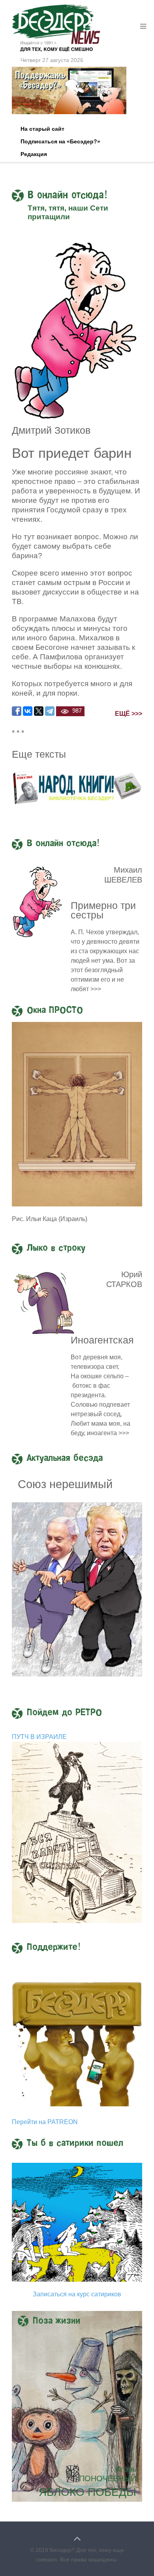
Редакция (34, 154)
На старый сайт (42, 129)
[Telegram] (50, 711)
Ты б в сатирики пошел (75, 2143)
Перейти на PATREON (45, 2122)
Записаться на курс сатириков (77, 2294)
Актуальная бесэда (65, 1458)
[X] (39, 711)
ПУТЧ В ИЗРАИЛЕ (39, 1737)
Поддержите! (54, 1948)
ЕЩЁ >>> (129, 714)
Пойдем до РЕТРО (64, 1713)
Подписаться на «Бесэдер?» (60, 141)
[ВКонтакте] (28, 711)
